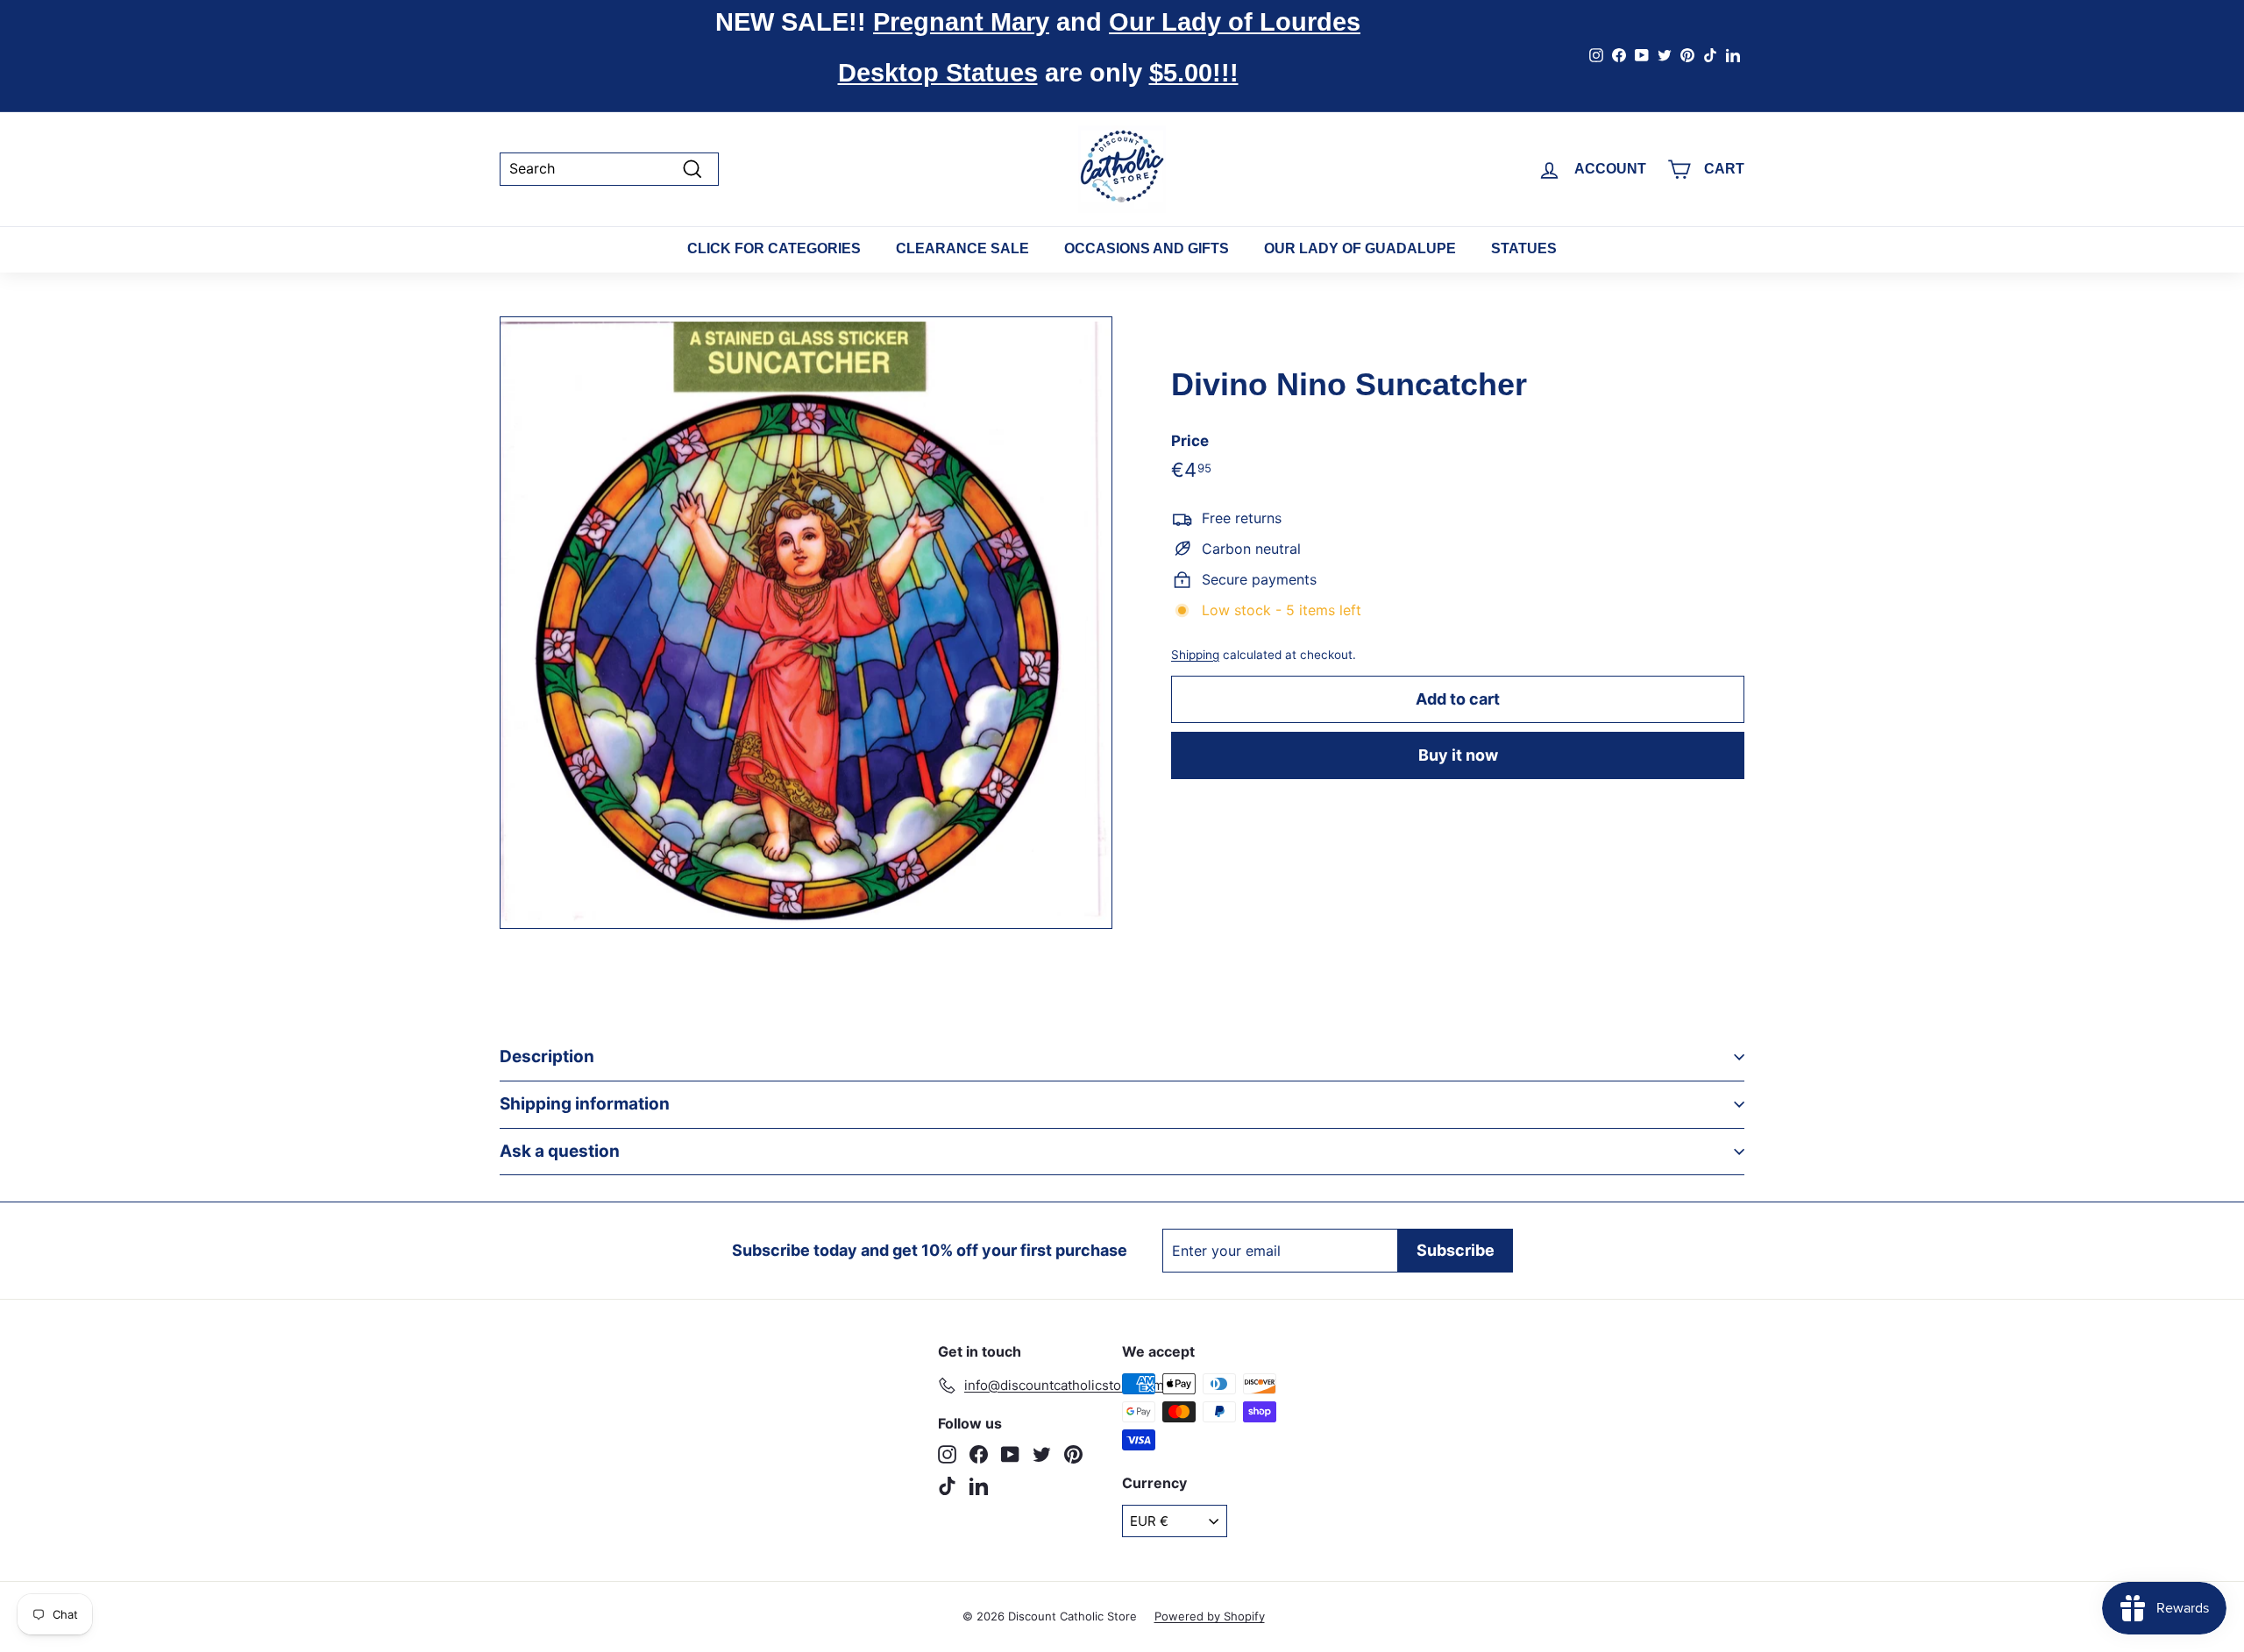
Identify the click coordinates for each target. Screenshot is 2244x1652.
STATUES (1524, 248)
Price (1190, 440)
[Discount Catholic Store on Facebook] (979, 1454)
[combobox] (609, 169)
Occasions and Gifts (1147, 248)
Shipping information (585, 1104)
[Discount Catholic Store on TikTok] (947, 1486)
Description (547, 1056)
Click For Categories (774, 248)
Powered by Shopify (1210, 1616)
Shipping (1195, 655)
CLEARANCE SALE (962, 248)
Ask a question (560, 1151)
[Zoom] (806, 623)
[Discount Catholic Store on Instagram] (947, 1454)
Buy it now (1458, 755)
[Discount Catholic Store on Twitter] (1042, 1454)
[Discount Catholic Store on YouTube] (1010, 1454)
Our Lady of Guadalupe (1360, 248)
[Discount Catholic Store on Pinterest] (1073, 1454)
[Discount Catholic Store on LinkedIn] (979, 1486)
